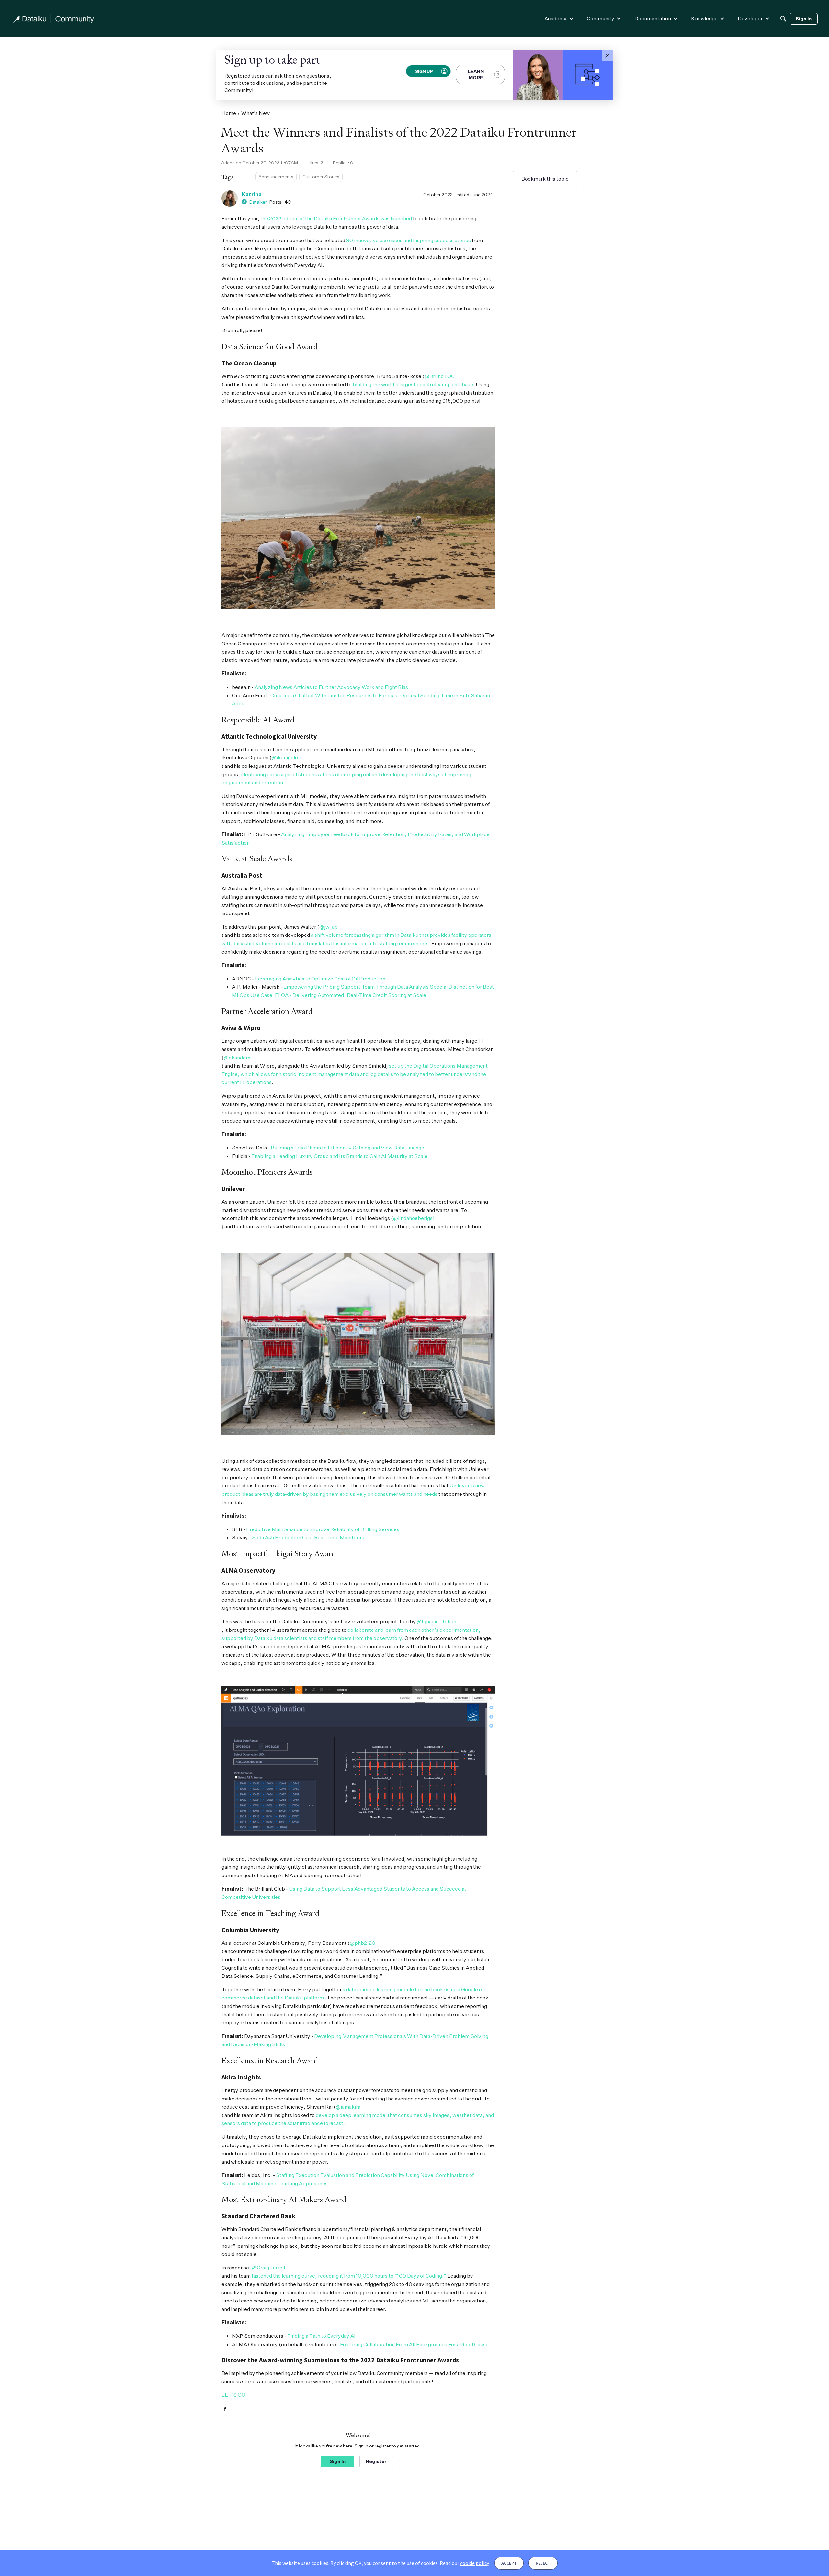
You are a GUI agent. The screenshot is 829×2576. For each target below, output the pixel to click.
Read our (464, 2563)
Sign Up (424, 71)
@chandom (237, 1058)
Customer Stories (321, 177)
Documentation (653, 18)
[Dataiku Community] (53, 19)
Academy (556, 18)
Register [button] (376, 2461)
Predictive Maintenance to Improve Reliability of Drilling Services (323, 1529)
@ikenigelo (285, 757)
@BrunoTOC (440, 376)
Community (601, 18)
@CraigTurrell (268, 2268)
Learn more (476, 74)
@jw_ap (329, 927)
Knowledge (704, 18)
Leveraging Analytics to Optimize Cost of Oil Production (320, 979)
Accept (509, 2563)
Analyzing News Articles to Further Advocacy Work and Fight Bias (331, 687)
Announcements (276, 177)
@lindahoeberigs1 (414, 1218)
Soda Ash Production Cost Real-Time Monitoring (309, 1537)
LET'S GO (233, 2395)
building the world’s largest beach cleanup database (413, 384)
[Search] (783, 19)
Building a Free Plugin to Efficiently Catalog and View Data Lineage (347, 1148)
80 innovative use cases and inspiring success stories (409, 240)
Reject (543, 2563)
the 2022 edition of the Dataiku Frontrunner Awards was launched (336, 218)
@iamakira (348, 2107)
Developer (750, 18)
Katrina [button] (252, 194)
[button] (607, 56)
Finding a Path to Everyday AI (321, 2336)
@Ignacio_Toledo (437, 1621)
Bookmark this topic (545, 179)
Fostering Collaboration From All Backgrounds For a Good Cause (414, 2344)
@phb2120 (363, 1943)
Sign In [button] (338, 2461)
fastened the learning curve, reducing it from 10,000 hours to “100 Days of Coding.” (349, 2276)
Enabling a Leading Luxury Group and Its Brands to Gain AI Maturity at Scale (339, 1156)
